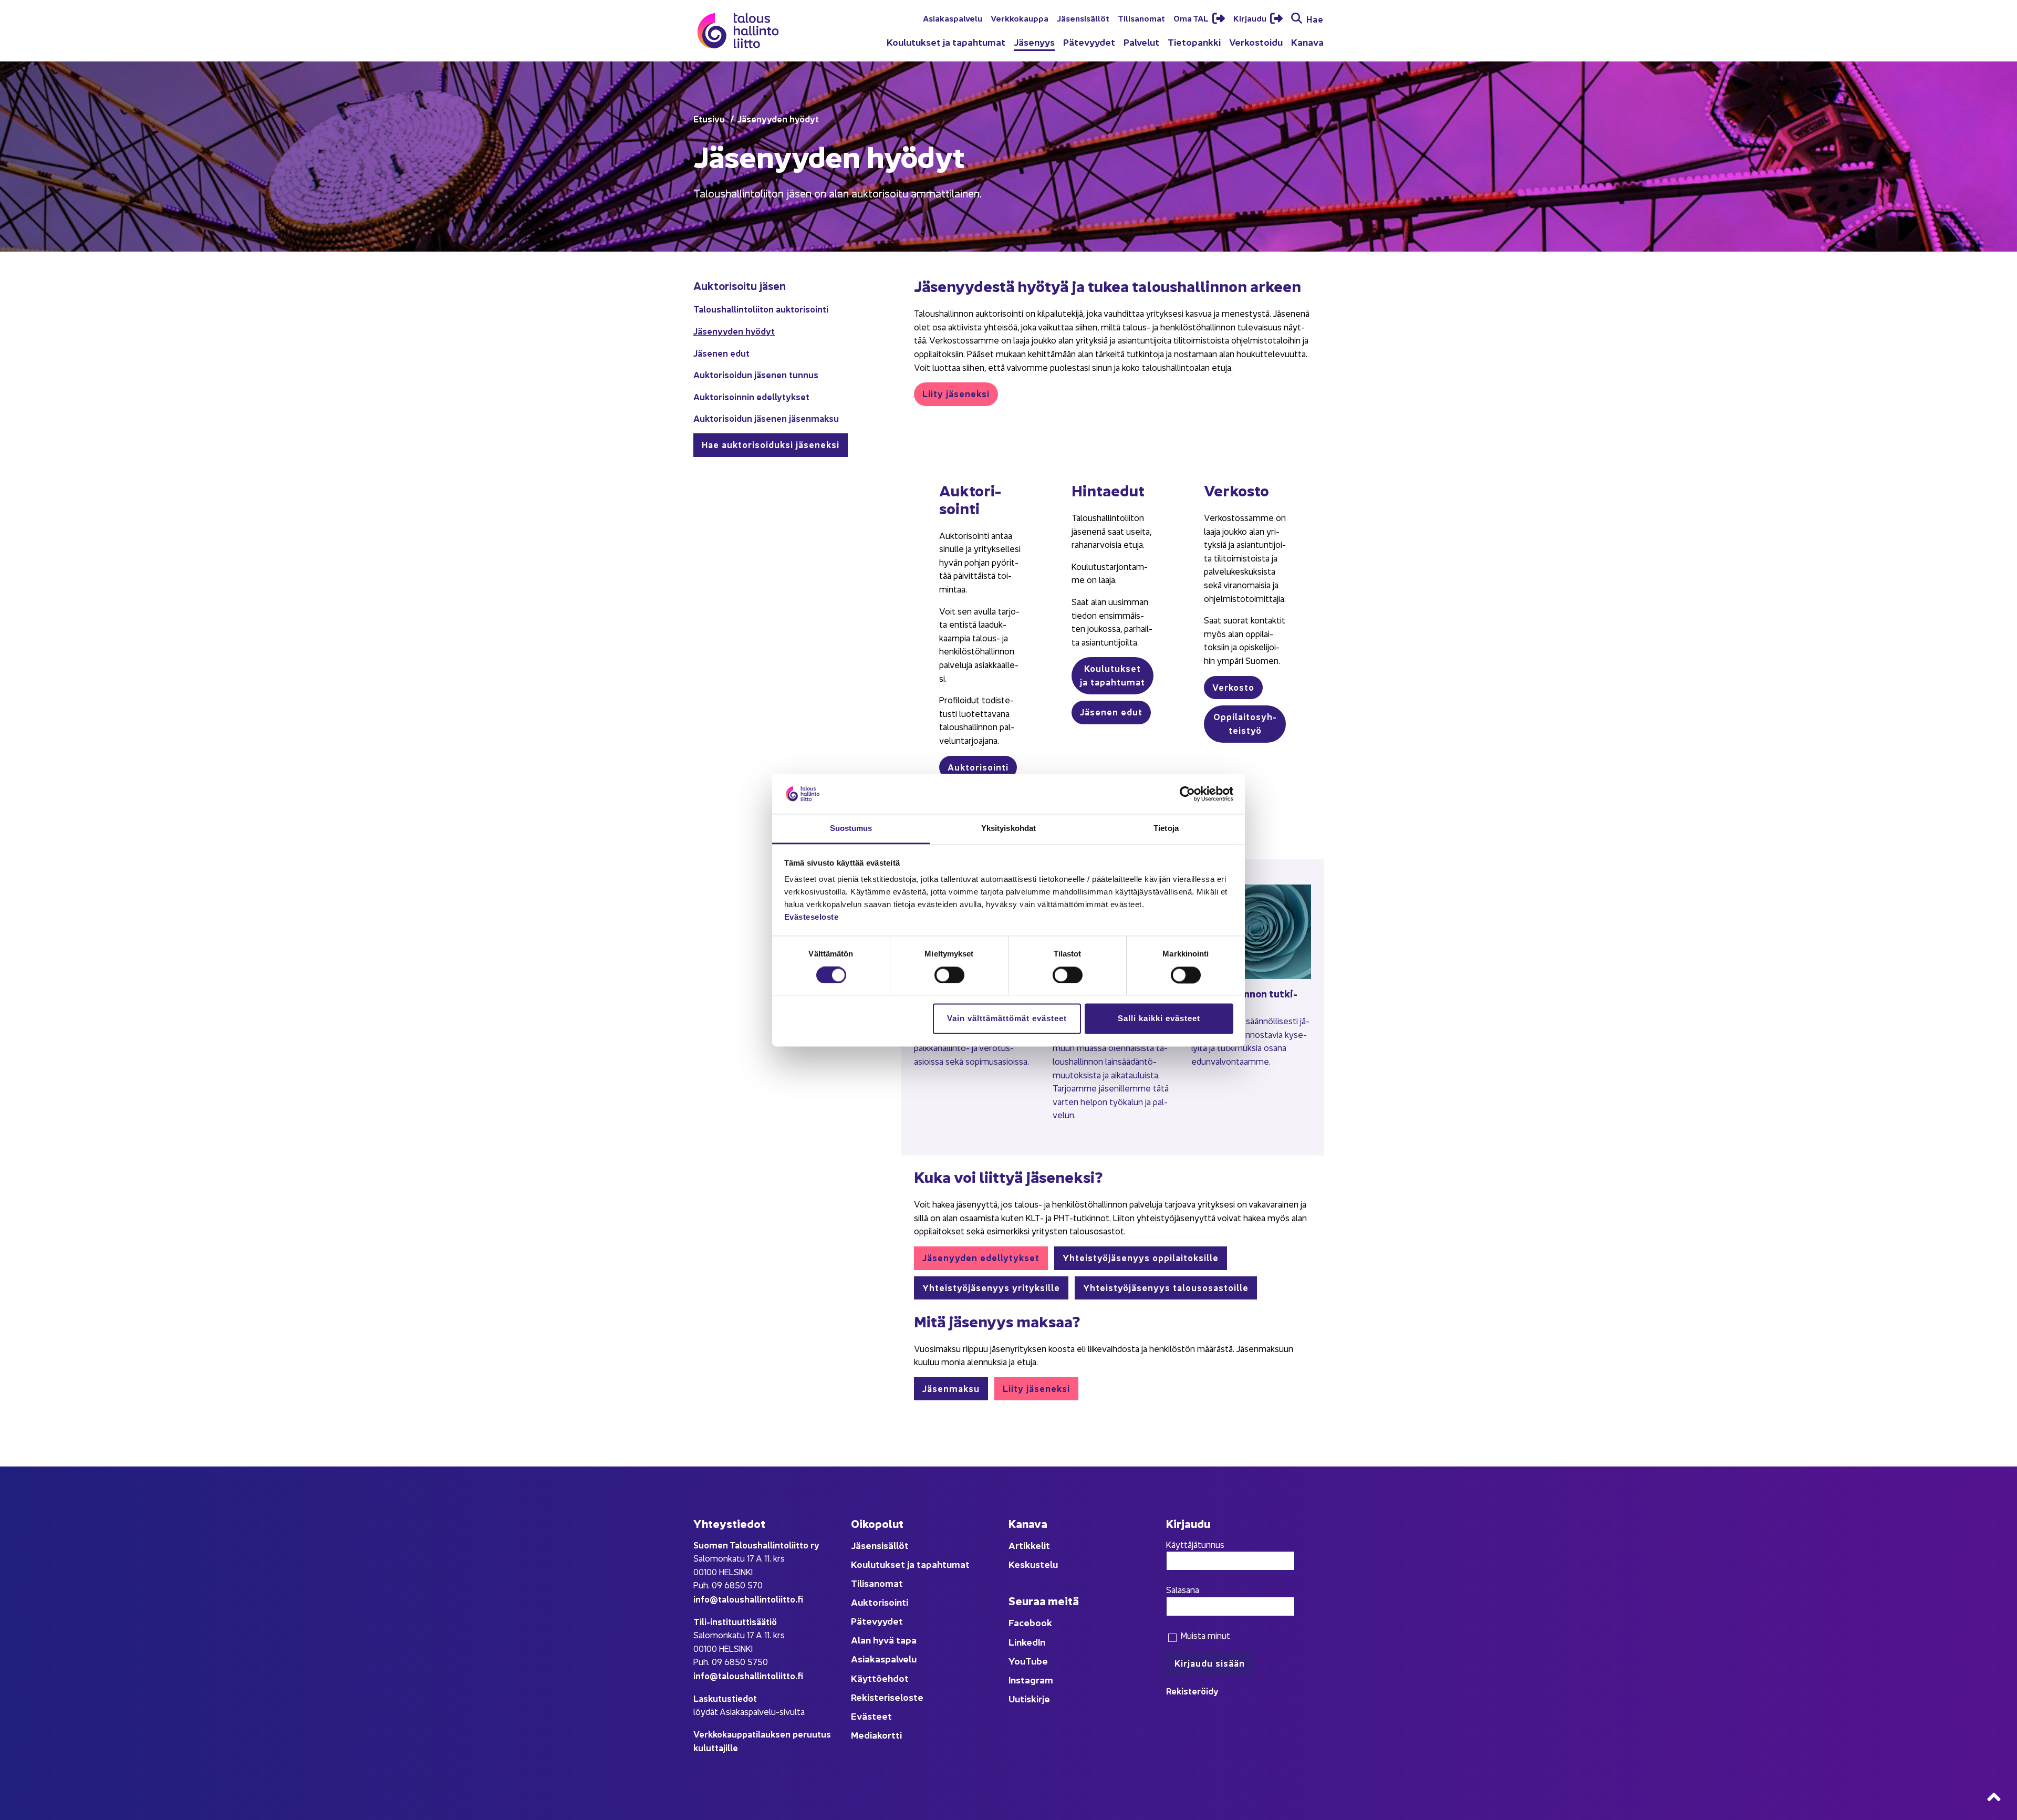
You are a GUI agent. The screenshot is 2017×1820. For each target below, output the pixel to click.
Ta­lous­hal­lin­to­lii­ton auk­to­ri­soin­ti (761, 309)
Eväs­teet (871, 1716)
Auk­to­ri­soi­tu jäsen (740, 285)
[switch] (949, 975)
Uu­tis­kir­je (1029, 1698)
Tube (1037, 1661)
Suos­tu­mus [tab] (851, 829)
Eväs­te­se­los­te (812, 917)
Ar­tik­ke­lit (1029, 1545)
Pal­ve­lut (1141, 42)
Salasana (1183, 1589)
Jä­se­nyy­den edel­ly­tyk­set (981, 1257)
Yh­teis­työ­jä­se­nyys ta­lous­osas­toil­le (1166, 1287)
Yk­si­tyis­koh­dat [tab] (1008, 829)
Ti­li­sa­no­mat (1141, 18)
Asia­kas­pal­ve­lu (953, 18)
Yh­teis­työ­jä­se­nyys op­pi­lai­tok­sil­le (1141, 1257)
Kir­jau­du (1251, 18)
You (1017, 1661)
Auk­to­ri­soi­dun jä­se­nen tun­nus (756, 374)
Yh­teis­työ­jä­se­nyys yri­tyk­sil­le (991, 1287)
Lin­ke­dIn (1027, 1642)
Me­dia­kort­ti (876, 1735)
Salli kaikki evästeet (1159, 1019)
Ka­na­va (1307, 42)
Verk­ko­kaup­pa (1020, 18)
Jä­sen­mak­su (951, 1388)
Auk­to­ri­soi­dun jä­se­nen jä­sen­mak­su (766, 418)
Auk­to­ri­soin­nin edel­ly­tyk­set (751, 396)
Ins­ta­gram (1031, 1679)
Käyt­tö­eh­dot (880, 1678)
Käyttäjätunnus (1195, 1544)
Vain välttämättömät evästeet (1007, 1019)
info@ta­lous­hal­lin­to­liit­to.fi (748, 1599)
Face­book (1030, 1622)
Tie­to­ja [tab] (1166, 829)
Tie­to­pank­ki (1194, 42)
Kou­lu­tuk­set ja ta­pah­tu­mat (946, 42)
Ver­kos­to (1233, 687)
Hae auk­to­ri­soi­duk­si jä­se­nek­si (771, 444)
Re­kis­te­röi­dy (1192, 1691)
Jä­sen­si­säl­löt (1083, 18)
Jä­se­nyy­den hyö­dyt (734, 331)
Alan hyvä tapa (884, 1640)
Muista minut (1204, 1635)
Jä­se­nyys (1034, 42)
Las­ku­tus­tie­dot (725, 1698)
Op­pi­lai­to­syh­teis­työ (1245, 723)
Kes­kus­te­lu (1033, 1564)
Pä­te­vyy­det (1089, 42)
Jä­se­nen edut (721, 353)
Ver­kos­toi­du (1256, 42)
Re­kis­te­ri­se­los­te (887, 1697)
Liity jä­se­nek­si (956, 393)
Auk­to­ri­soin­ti (978, 767)
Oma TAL (1192, 18)
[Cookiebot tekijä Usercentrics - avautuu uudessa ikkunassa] (1187, 794)
